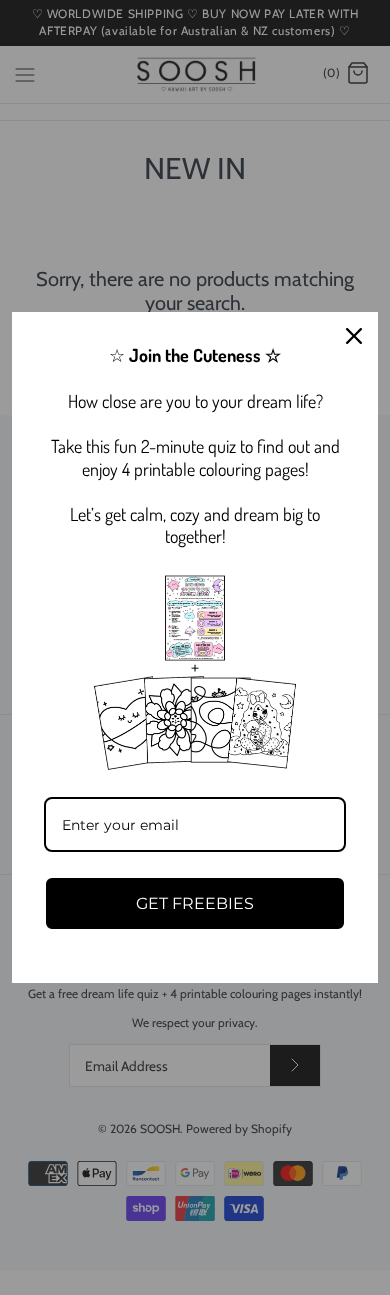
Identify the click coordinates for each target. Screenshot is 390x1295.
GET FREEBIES (195, 903)
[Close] (354, 336)
